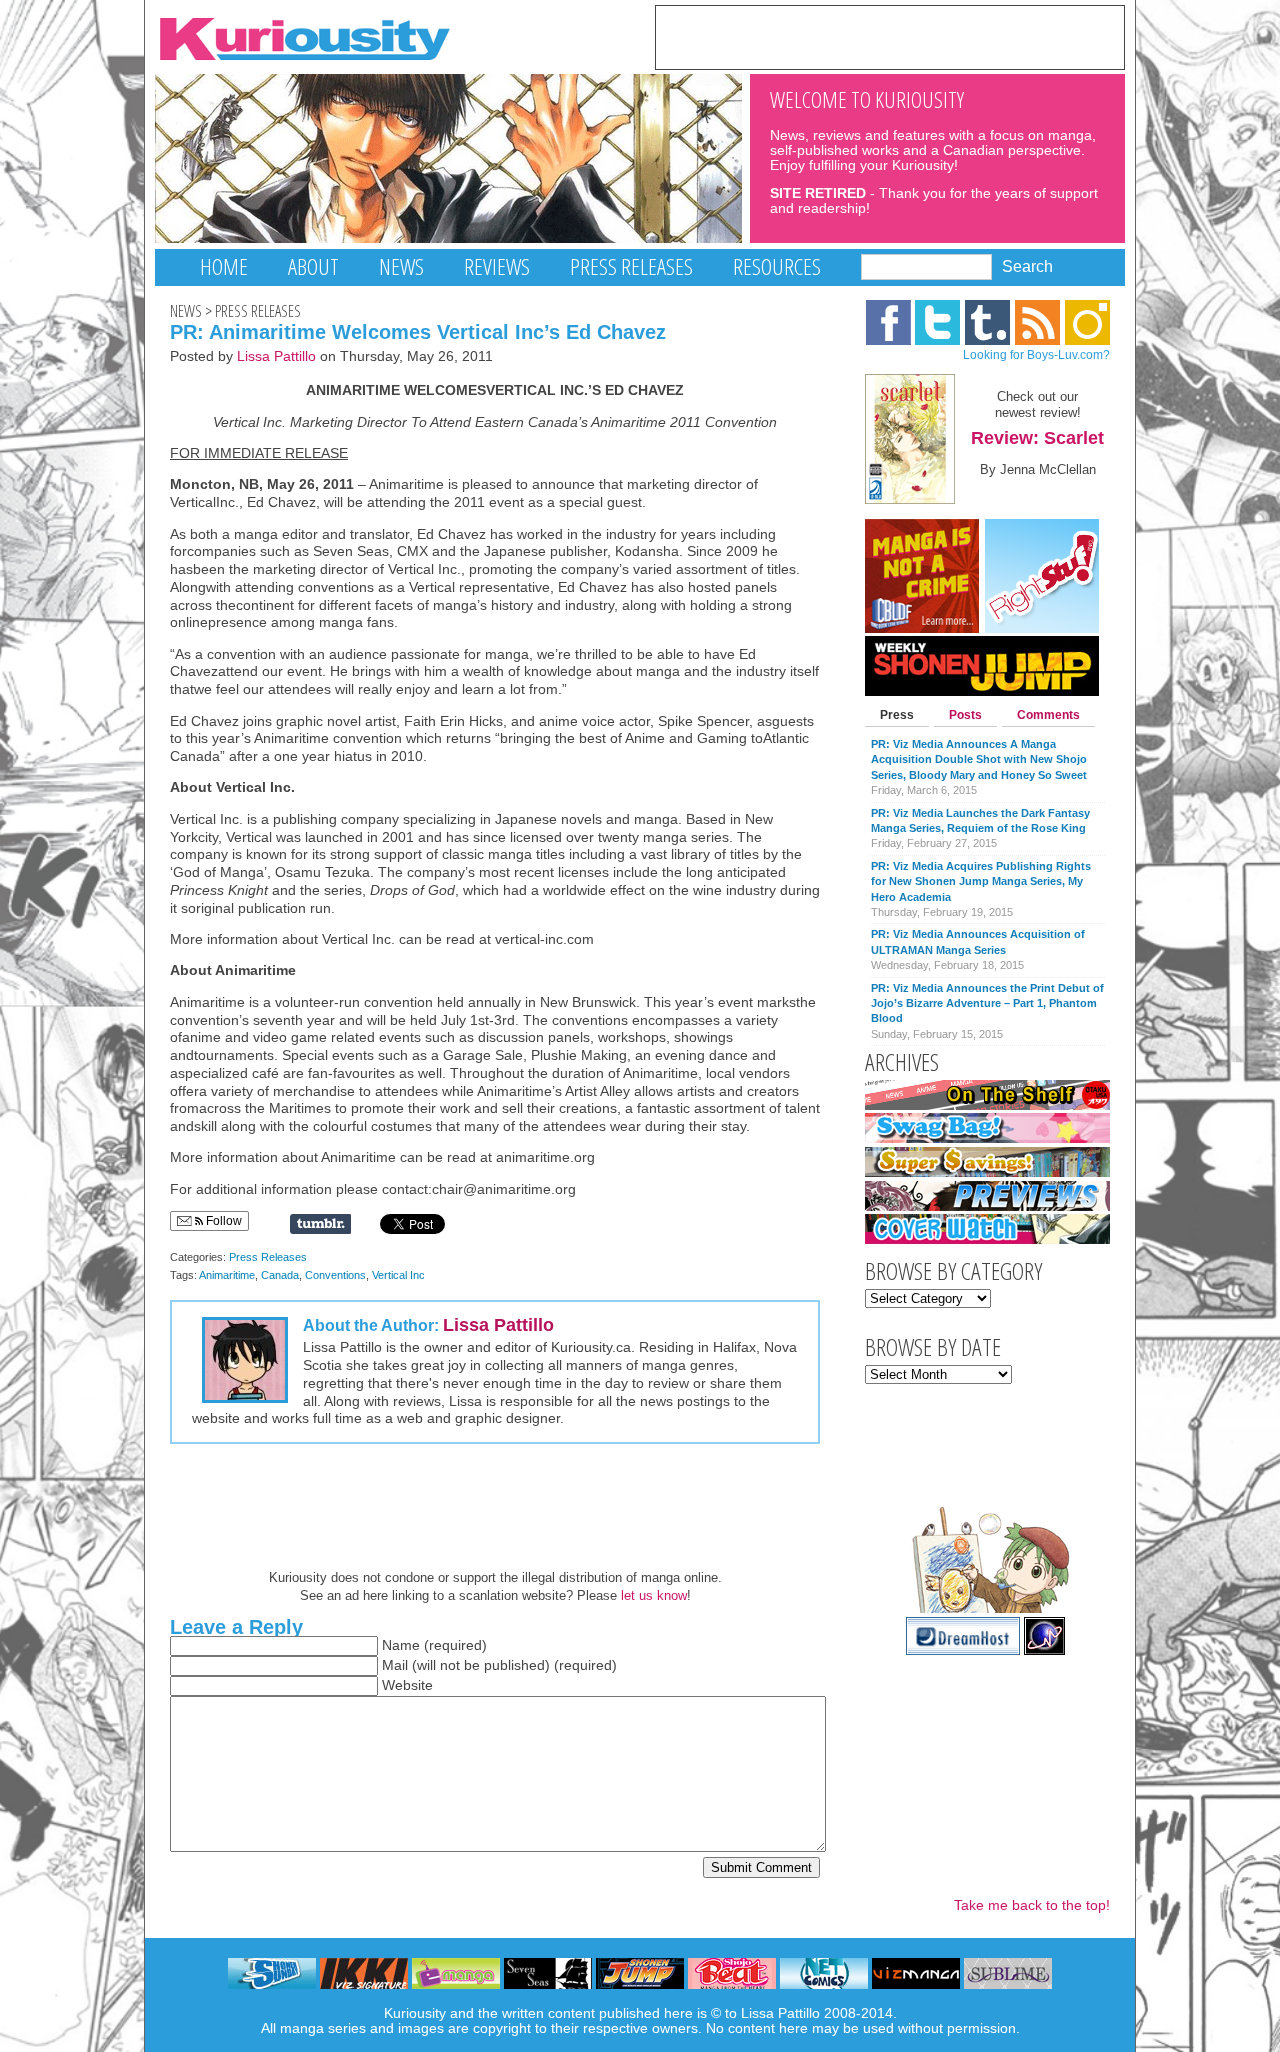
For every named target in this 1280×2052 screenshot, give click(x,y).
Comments (1048, 715)
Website (407, 1685)
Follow (222, 1221)
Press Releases (631, 266)
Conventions (335, 1275)
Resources (777, 266)
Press (897, 715)
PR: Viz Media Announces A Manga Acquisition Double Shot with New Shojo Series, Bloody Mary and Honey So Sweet (979, 759)
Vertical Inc (398, 1275)
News (401, 266)
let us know (654, 1595)
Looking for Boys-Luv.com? (1036, 355)
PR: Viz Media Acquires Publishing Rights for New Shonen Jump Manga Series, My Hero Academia (981, 881)
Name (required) (434, 1645)
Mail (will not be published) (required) (499, 1665)
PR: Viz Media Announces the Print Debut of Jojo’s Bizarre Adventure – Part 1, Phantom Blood (987, 1003)
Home (224, 266)
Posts (965, 715)
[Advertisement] (890, 36)
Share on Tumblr (320, 1224)
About (313, 266)
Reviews (497, 266)
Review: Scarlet (1037, 438)
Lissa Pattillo (276, 356)
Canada (280, 1275)
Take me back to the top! (1032, 1905)
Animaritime (227, 1275)
